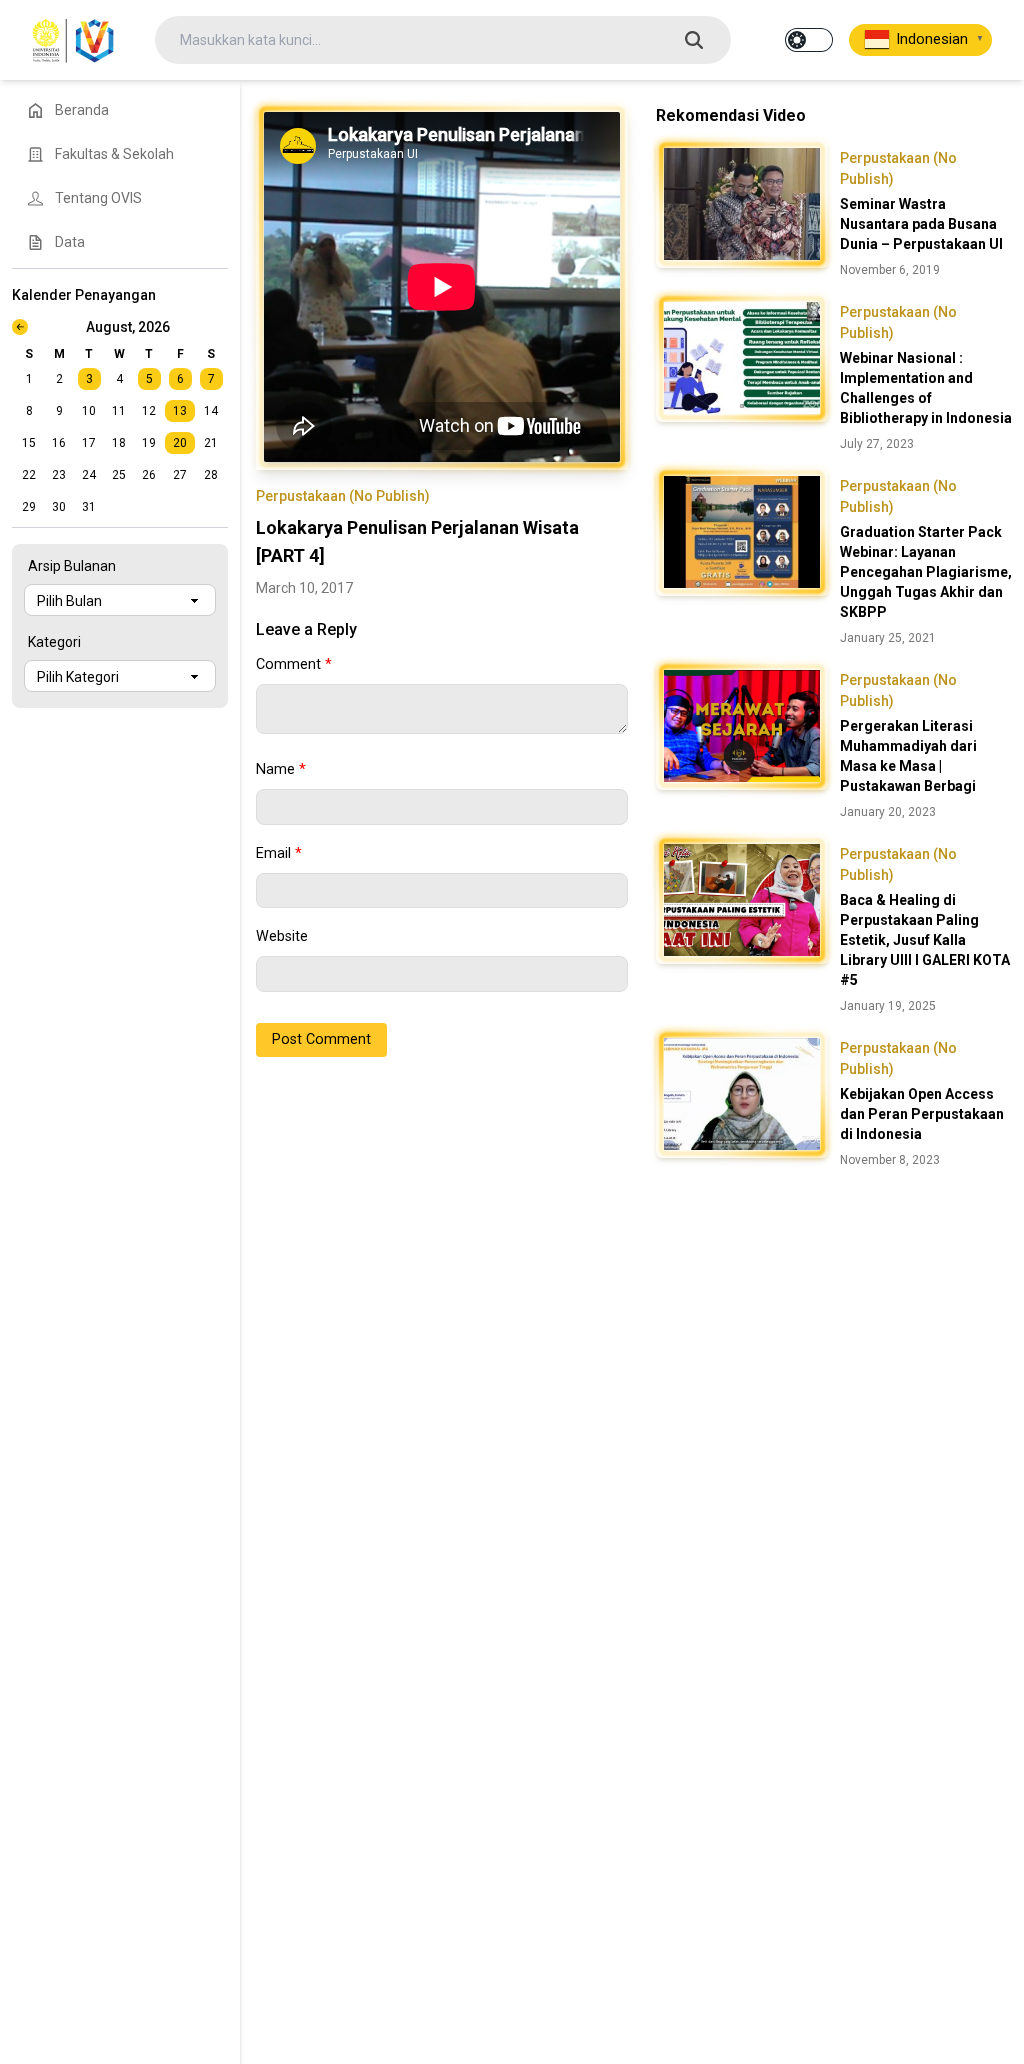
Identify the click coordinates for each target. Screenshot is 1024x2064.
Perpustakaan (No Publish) (343, 496)
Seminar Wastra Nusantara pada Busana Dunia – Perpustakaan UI (921, 224)
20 (180, 443)
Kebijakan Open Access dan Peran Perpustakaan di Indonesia (922, 1114)
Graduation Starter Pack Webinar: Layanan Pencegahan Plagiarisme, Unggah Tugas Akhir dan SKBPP (926, 572)
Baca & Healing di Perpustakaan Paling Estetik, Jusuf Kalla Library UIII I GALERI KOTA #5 (925, 940)
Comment (294, 664)
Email (279, 853)
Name (281, 769)
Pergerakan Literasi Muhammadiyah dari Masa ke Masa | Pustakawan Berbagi (908, 756)
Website (282, 936)
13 (180, 411)
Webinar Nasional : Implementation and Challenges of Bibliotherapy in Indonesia (926, 388)
